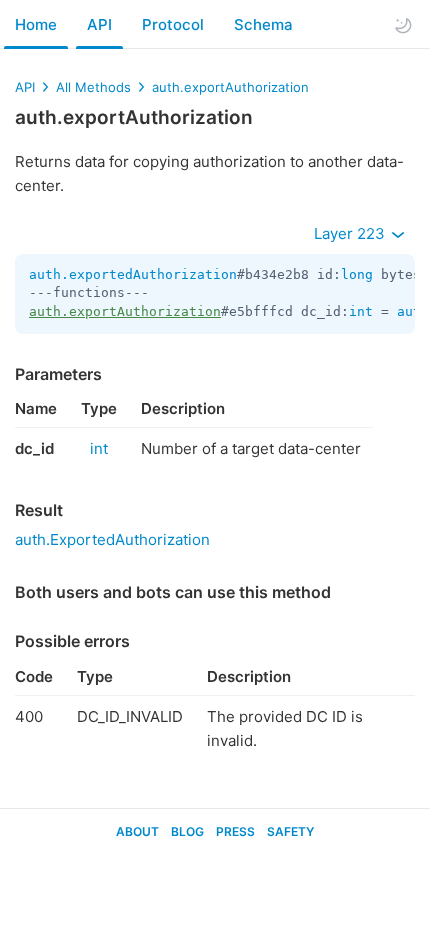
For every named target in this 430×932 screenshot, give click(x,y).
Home (36, 24)
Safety (290, 831)
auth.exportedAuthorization (133, 274)
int (361, 311)
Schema (263, 24)
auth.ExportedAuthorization (112, 539)
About (137, 831)
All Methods (93, 87)
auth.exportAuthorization (230, 87)
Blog (187, 831)
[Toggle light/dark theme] (403, 25)
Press (235, 831)
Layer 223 (351, 233)
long (357, 274)
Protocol (173, 24)
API (99, 24)
